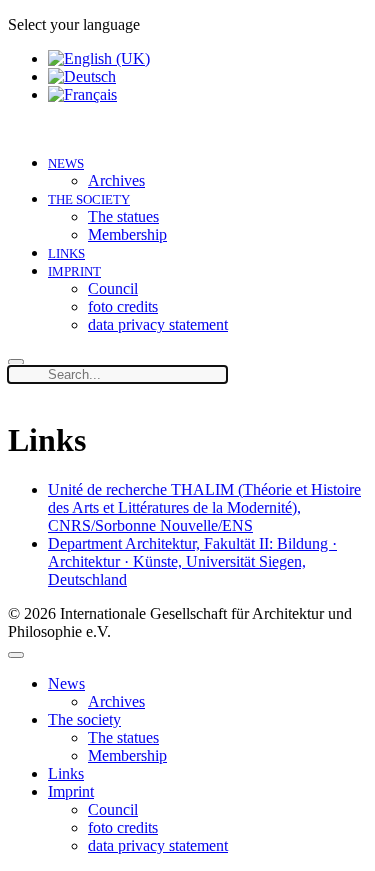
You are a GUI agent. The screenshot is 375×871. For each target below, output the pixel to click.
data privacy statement (158, 324)
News (66, 163)
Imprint (74, 271)
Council (113, 288)
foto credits (123, 306)
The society (89, 199)
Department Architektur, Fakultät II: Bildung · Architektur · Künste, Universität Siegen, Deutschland (192, 561)
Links (66, 253)
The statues (123, 216)
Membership (127, 234)
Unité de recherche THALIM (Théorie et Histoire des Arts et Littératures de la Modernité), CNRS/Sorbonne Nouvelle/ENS (204, 507)
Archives (116, 180)
